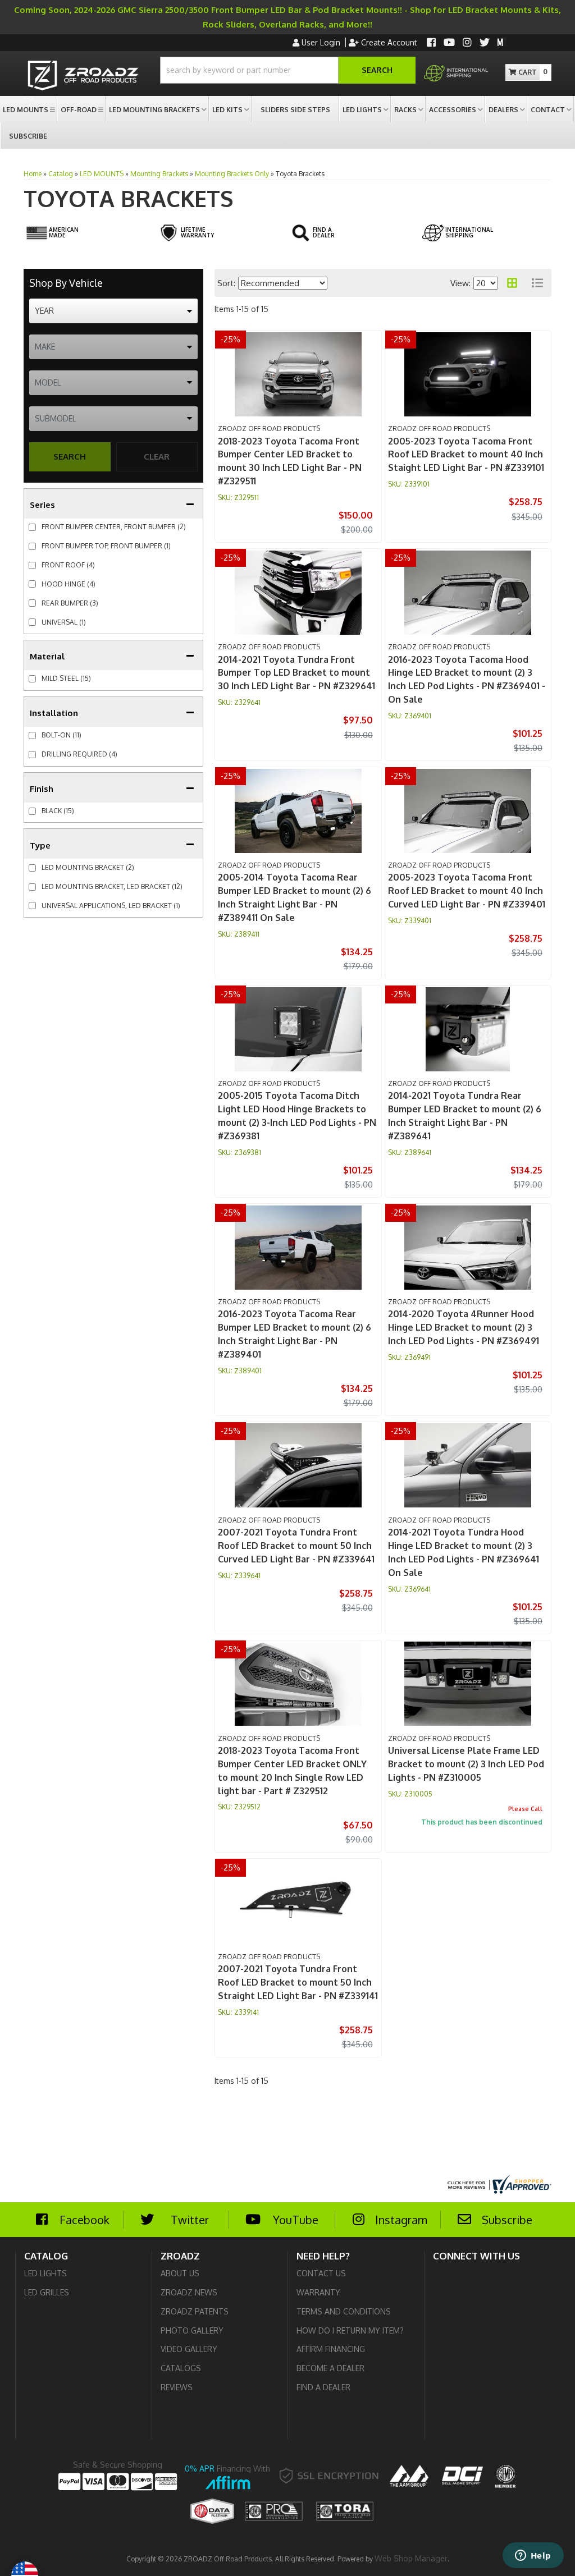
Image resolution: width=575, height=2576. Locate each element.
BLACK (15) (58, 811)
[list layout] (537, 283)
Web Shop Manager (411, 2558)
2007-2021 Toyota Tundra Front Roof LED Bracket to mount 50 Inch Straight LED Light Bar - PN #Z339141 (298, 1982)
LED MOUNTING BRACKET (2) (88, 867)
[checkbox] (32, 679)
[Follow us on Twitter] (485, 43)
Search (70, 457)
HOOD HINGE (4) (69, 584)
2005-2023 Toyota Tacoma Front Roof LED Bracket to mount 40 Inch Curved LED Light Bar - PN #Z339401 (467, 891)
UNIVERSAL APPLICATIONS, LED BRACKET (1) (111, 906)
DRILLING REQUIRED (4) (79, 754)
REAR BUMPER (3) (70, 603)
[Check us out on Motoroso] (502, 42)
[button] (288, 70)
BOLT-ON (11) (61, 735)
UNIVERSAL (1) (64, 622)
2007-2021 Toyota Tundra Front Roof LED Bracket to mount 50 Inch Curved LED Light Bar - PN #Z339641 (296, 1546)
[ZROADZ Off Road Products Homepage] (83, 77)
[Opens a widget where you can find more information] (533, 2556)
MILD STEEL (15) (66, 678)
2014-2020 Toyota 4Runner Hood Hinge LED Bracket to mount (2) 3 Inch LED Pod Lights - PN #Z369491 (464, 1327)
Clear (157, 457)
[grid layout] (512, 283)
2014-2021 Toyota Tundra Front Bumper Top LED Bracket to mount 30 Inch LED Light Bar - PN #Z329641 (296, 673)
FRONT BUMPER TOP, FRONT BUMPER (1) (106, 546)
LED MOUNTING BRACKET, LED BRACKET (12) (112, 886)
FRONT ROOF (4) (68, 565)
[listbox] (113, 311)
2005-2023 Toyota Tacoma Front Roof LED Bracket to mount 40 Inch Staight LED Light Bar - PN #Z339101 (466, 455)
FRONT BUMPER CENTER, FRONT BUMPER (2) (114, 527)
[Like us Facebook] (431, 43)
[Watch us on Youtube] (449, 43)
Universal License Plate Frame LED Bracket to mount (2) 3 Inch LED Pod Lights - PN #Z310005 (466, 1764)
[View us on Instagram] (467, 43)
